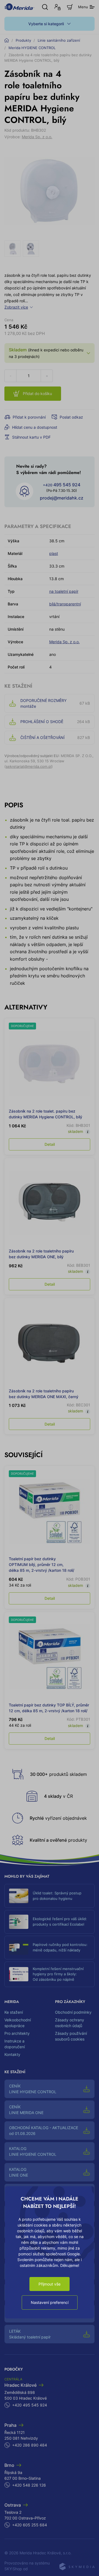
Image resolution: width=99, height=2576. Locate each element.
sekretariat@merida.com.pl (29, 766)
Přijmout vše (50, 2284)
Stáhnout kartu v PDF (31, 437)
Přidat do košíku (37, 393)
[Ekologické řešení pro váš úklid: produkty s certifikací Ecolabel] (19, 1922)
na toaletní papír (64, 591)
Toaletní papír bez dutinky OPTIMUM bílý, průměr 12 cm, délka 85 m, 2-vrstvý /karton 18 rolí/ (42, 1564)
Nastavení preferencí (50, 2302)
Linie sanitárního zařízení (59, 40)
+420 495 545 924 (30, 2405)
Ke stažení (14, 2012)
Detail (50, 1144)
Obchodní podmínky (73, 2012)
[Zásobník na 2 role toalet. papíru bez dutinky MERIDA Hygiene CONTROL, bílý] (50, 1063)
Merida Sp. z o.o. (37, 137)
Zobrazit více (16, 307)
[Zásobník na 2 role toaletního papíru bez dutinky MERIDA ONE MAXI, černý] (50, 1343)
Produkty (23, 40)
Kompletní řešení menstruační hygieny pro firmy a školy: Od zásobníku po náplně (58, 1974)
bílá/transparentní (65, 604)
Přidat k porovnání (29, 417)
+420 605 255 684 (30, 2525)
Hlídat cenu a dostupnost (35, 427)
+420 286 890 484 (30, 2445)
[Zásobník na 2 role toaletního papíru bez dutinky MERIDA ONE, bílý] (50, 1203)
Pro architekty (17, 2033)
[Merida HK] (19, 7)
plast (54, 553)
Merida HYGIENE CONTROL (32, 48)
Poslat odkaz (71, 417)
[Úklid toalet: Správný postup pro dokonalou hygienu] (19, 1896)
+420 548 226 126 (29, 2485)
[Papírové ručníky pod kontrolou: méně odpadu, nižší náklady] (19, 1948)
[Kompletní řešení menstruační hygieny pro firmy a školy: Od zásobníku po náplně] (19, 1974)
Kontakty (12, 2054)
